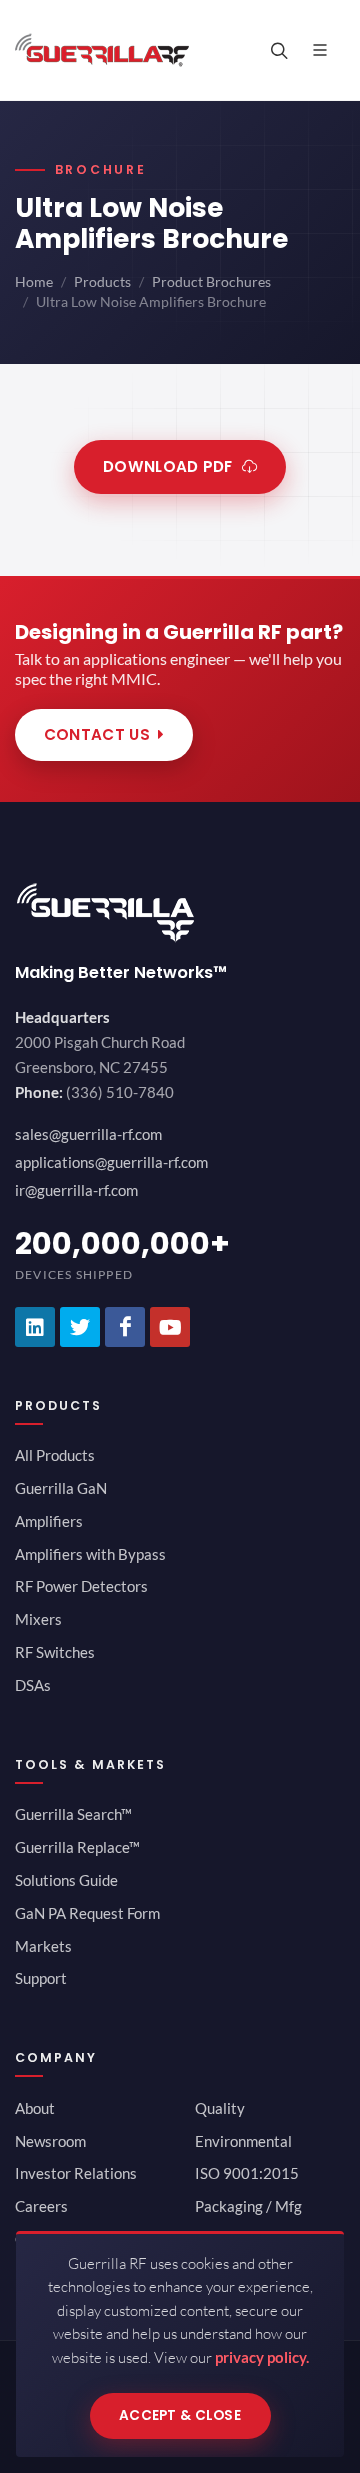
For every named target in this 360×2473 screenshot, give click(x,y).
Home (34, 282)
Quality (220, 2108)
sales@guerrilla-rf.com (88, 1134)
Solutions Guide (66, 1880)
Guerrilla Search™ (73, 1814)
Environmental (243, 2141)
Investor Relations (76, 2173)
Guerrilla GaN (61, 1488)
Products (102, 282)
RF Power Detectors (81, 1586)
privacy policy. (262, 2357)
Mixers (38, 1619)
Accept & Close (180, 2415)
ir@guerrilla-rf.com (76, 1190)
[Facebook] (125, 1327)
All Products (55, 1455)
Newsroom (50, 2141)
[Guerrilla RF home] (180, 912)
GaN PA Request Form (87, 1913)
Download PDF (168, 466)
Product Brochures (211, 282)
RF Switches (55, 1652)
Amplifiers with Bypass (90, 1554)
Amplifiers (49, 1521)
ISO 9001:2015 (247, 2173)
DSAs (33, 1685)
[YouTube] (170, 1327)
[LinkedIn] (35, 1327)
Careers (41, 2206)
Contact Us (97, 734)
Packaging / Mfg (248, 2206)
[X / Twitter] (80, 1327)
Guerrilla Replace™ (77, 1847)
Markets (43, 1946)
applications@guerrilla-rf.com (111, 1162)
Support (41, 1978)
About (35, 2108)
